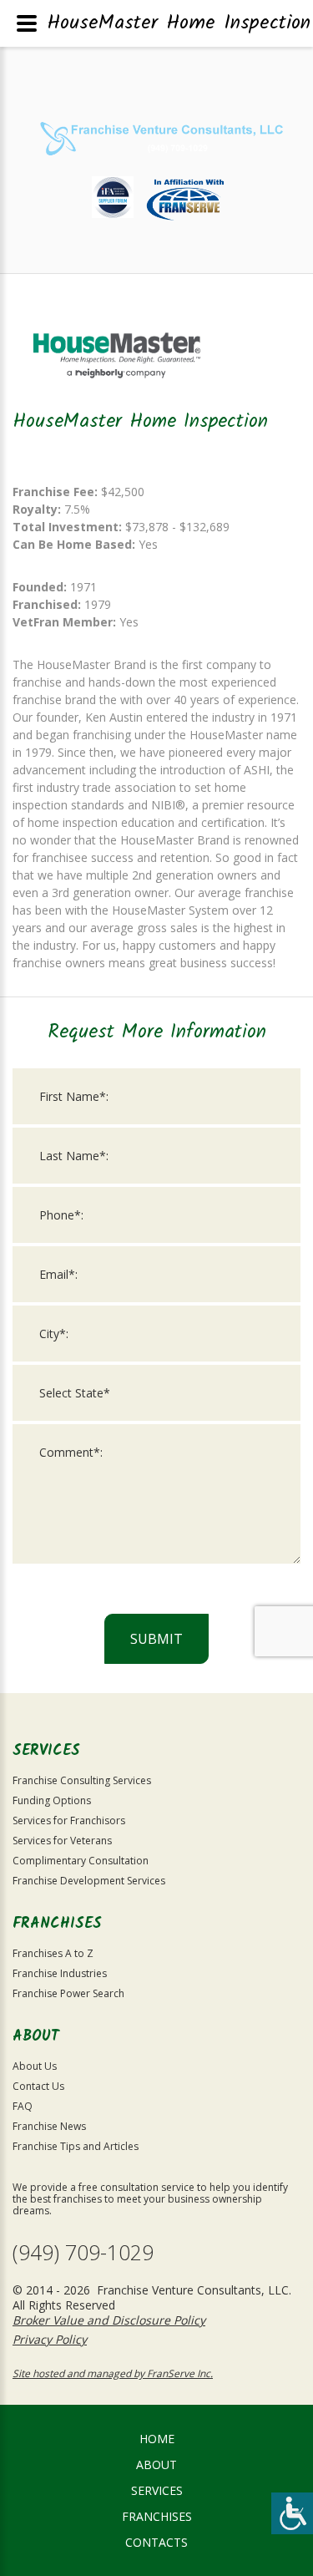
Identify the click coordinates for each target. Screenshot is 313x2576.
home (157, 2439)
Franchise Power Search (68, 1993)
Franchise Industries (60, 1973)
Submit (156, 1639)
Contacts (156, 2542)
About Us (35, 2066)
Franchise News (49, 2126)
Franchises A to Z (53, 1953)
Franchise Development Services (89, 1881)
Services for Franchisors (69, 1820)
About (156, 2464)
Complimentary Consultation (81, 1861)
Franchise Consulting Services (82, 1780)
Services (157, 2490)
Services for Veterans (62, 1841)
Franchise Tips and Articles (76, 2146)
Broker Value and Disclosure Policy (109, 2320)
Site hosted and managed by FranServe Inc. (113, 2373)
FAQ (23, 2106)
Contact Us (38, 2086)
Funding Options (52, 1800)
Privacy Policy (50, 2339)
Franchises (157, 2516)
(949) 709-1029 (83, 2252)
